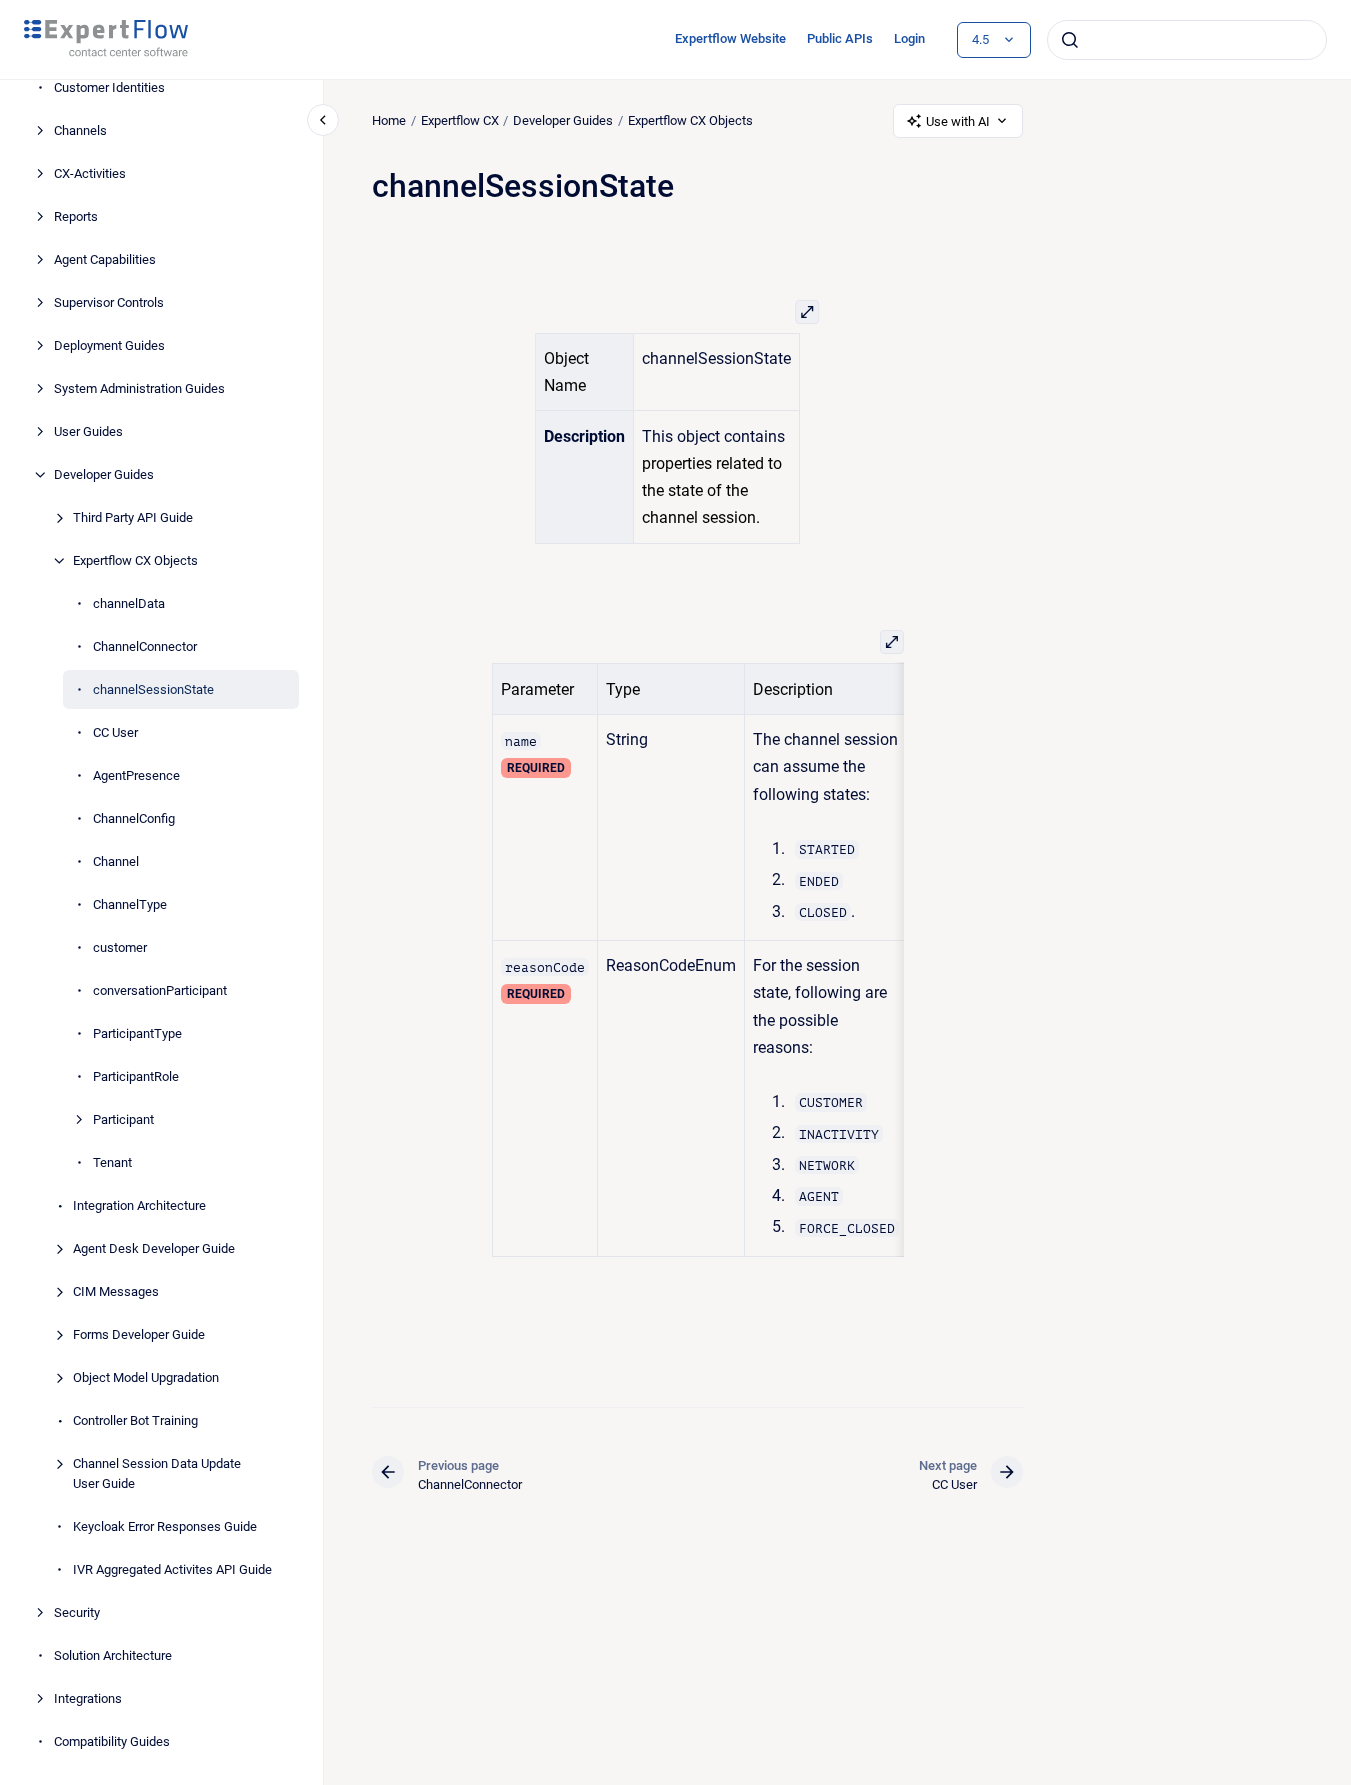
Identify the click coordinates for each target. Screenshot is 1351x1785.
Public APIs (840, 38)
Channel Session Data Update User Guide (157, 1473)
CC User (115, 732)
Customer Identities (109, 87)
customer (120, 947)
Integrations (88, 1698)
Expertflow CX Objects (135, 560)
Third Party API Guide (133, 517)
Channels (80, 130)
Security (77, 1612)
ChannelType (130, 904)
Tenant (112, 1162)
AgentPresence (136, 775)
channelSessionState (153, 689)
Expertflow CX (460, 120)
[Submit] (1070, 40)
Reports (76, 216)
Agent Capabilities (105, 259)
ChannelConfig (134, 818)
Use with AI (958, 121)
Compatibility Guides (112, 1741)
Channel (116, 861)
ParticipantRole (136, 1076)
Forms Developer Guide (139, 1334)
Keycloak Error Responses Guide (165, 1526)
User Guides (88, 431)
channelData (129, 603)
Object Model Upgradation (146, 1377)
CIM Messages (116, 1291)
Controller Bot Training (135, 1420)
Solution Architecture (113, 1655)
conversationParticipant (160, 990)
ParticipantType (137, 1033)
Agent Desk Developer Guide (154, 1248)
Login (909, 38)
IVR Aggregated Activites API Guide (172, 1569)
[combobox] (1187, 40)
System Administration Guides (139, 388)
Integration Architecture (139, 1205)
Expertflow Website (730, 38)
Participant (123, 1119)
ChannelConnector (145, 646)
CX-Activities (90, 173)
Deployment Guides (109, 345)
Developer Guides (104, 474)
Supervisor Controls (109, 302)
